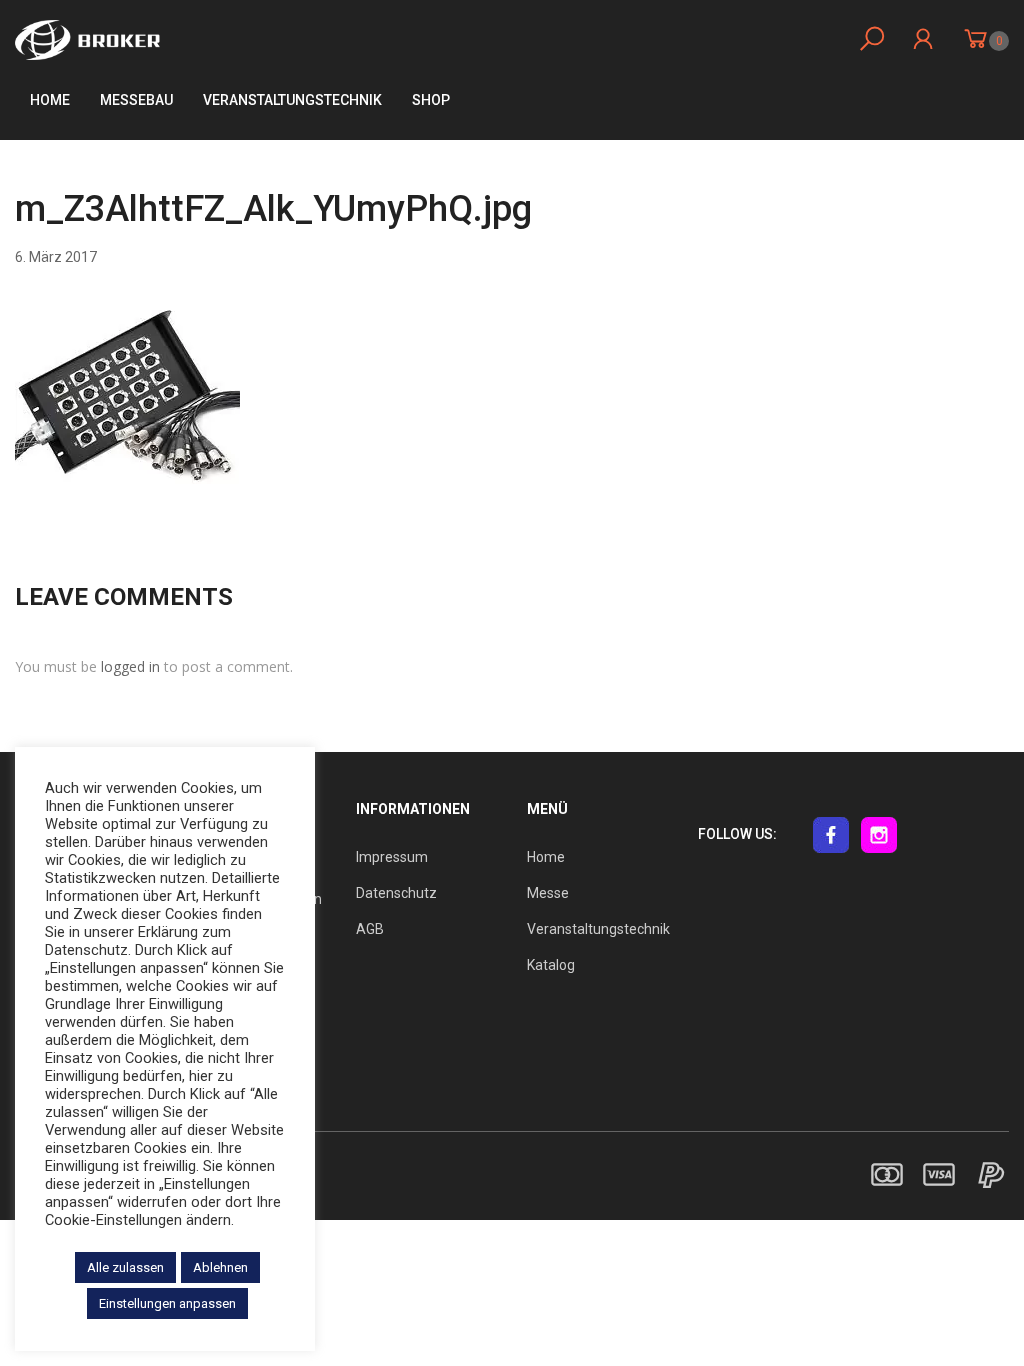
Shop (431, 100)
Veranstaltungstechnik (598, 929)
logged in (130, 666)
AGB (370, 929)
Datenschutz (396, 893)
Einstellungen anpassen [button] (167, 1303)
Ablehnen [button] (220, 1267)
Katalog (551, 965)
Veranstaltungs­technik (292, 100)
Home (50, 100)
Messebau (136, 100)
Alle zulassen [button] (125, 1267)
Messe (548, 893)
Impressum (392, 857)
